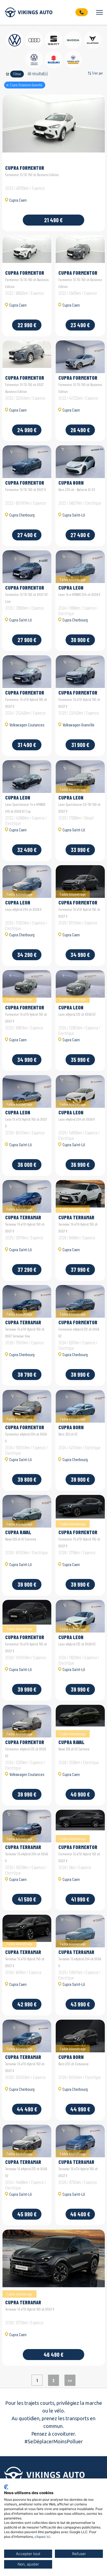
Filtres (17, 74)
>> (70, 2380)
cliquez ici (42, 2537)
